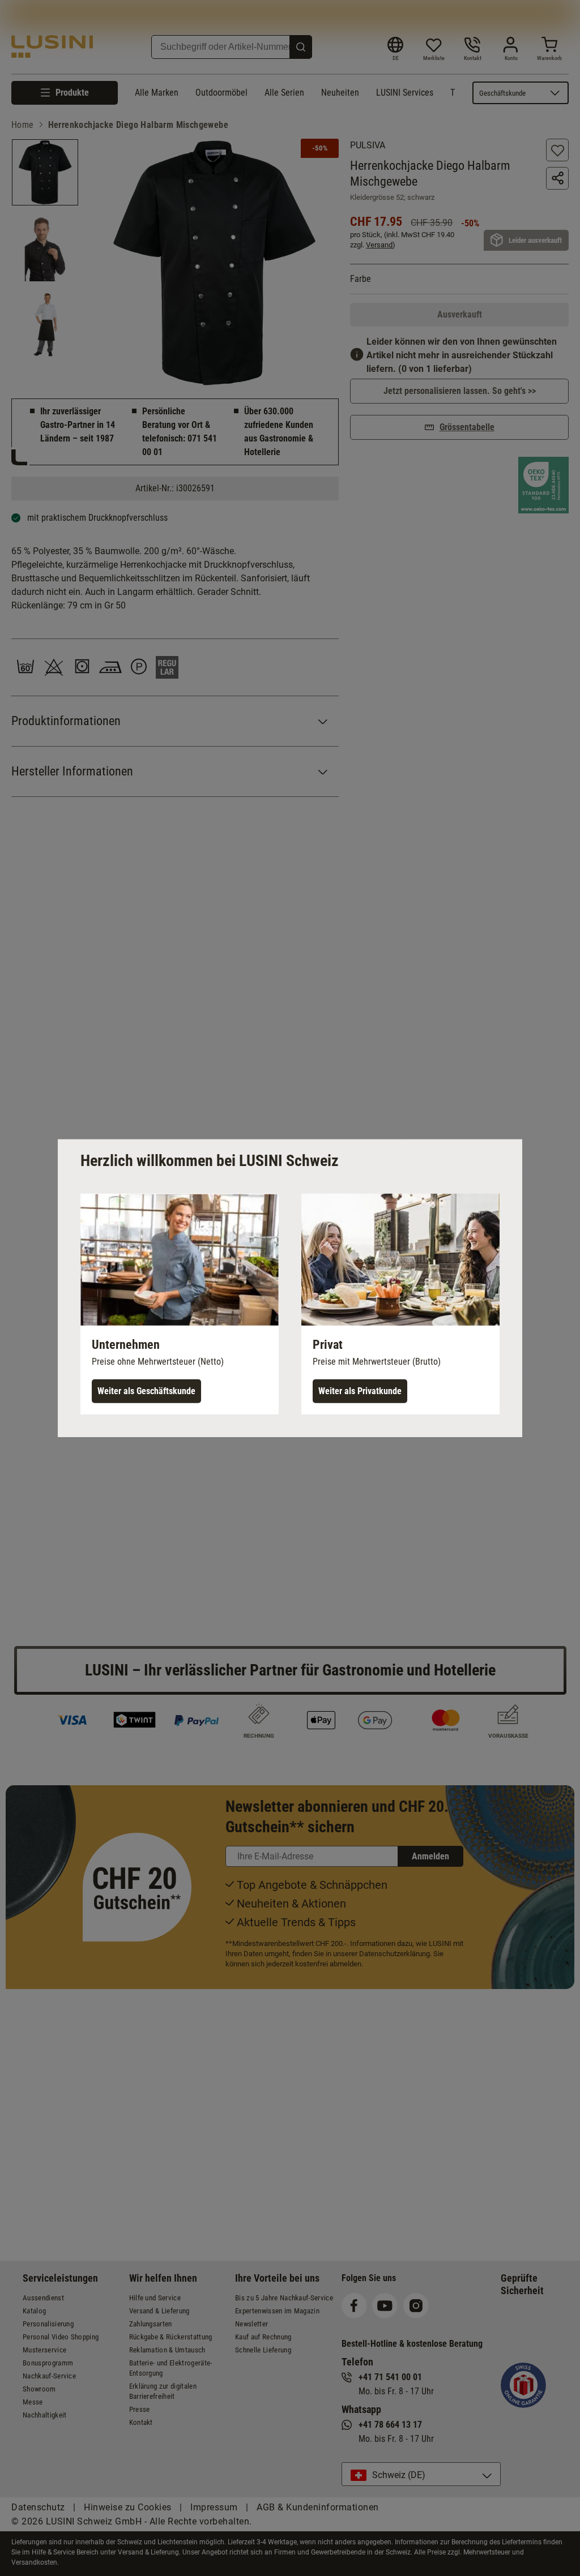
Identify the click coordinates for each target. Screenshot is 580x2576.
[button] (180, 1304)
